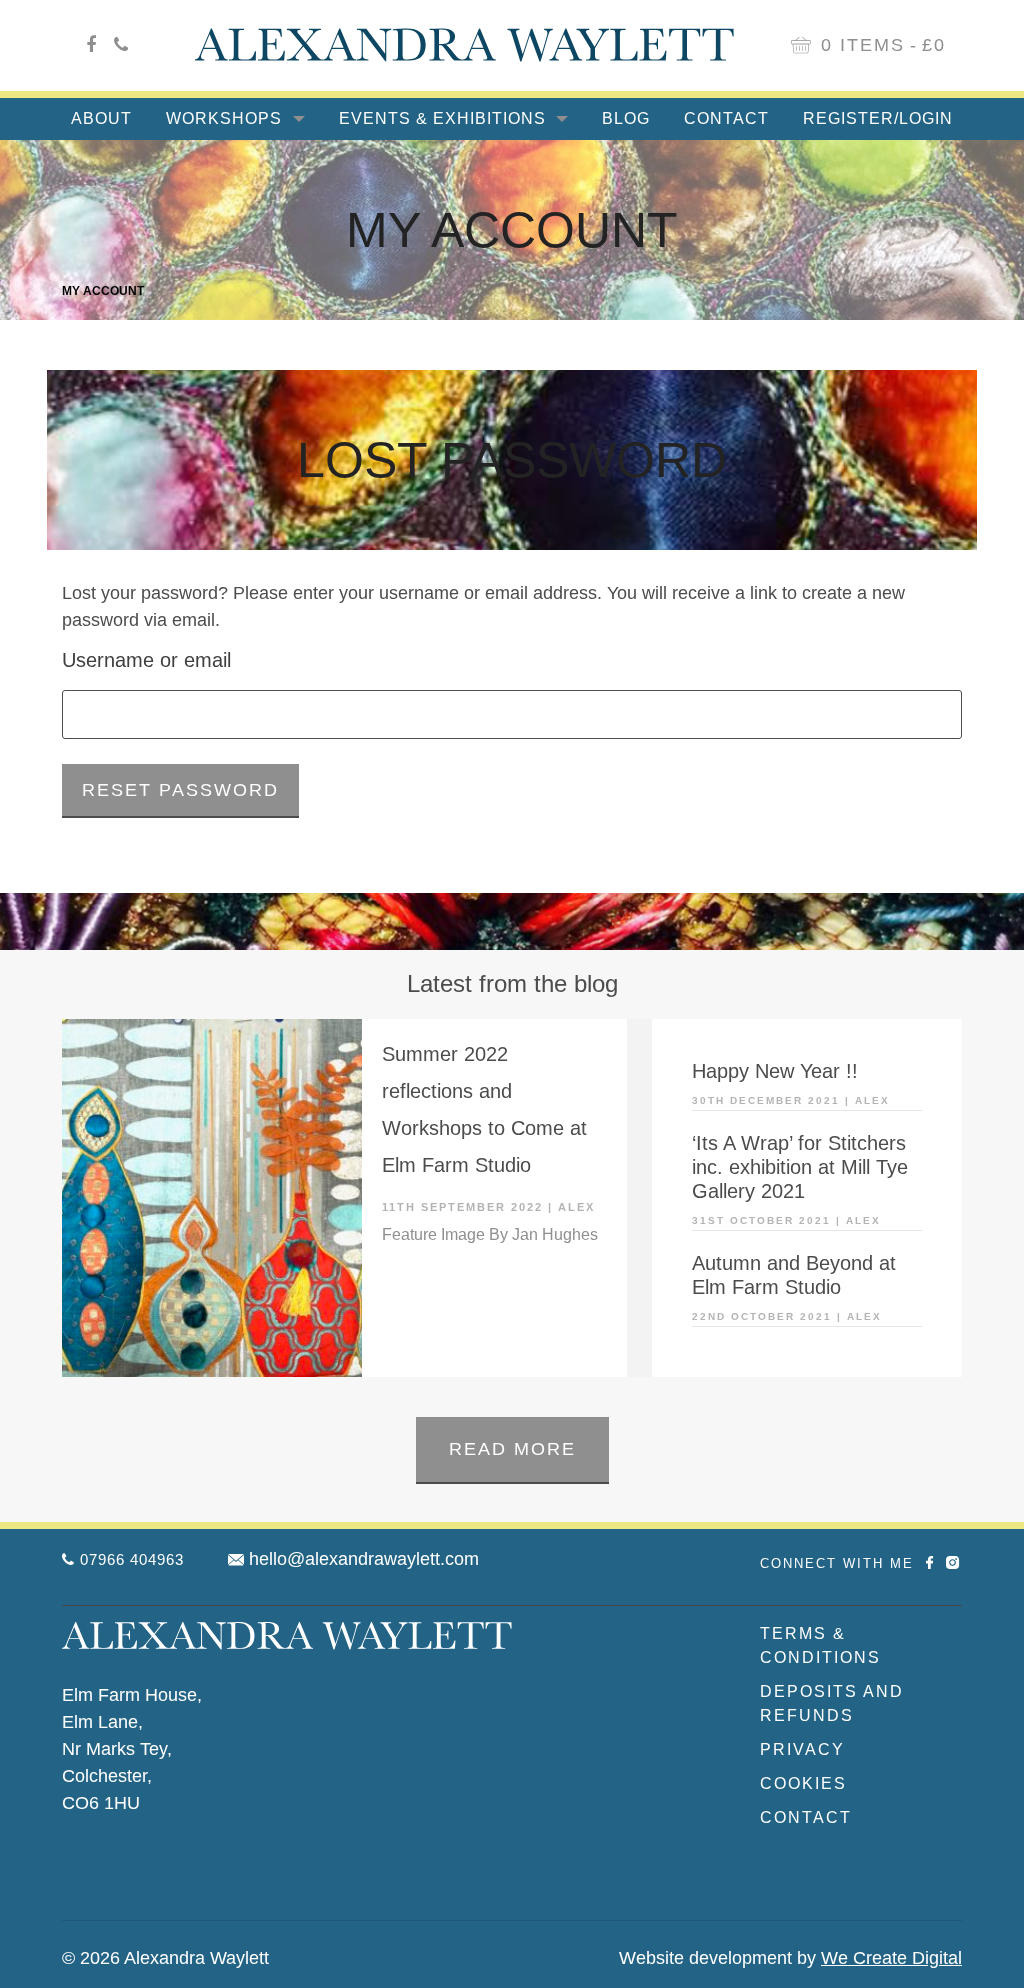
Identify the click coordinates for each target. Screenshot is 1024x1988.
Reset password (180, 790)
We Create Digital (891, 1958)
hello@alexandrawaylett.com (364, 1559)
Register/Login (878, 118)
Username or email (146, 660)
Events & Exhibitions (445, 118)
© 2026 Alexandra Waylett (165, 1958)
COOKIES (803, 1783)
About (101, 118)
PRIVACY (802, 1749)
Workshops (226, 118)
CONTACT (806, 1817)
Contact (726, 118)
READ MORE (512, 1449)
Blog (626, 118)
